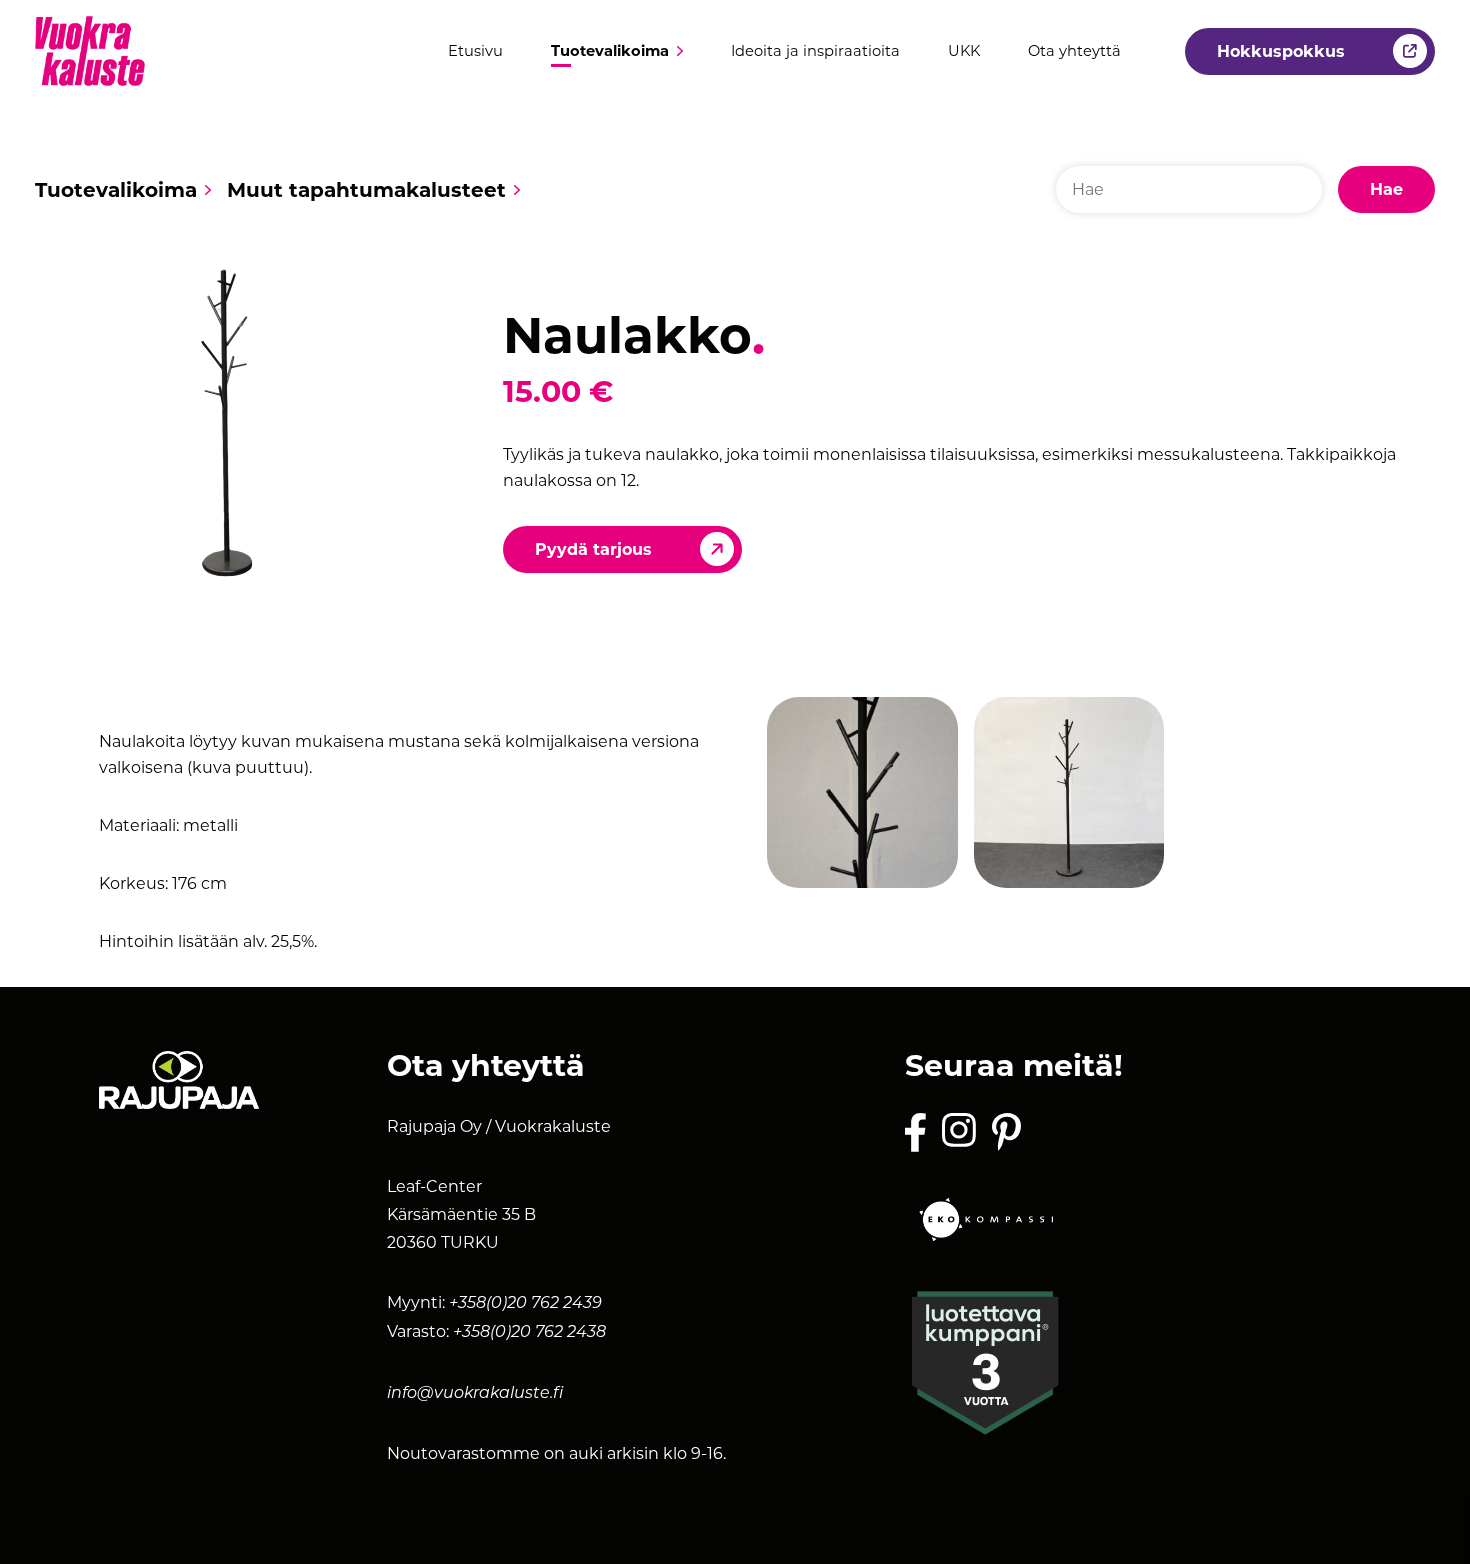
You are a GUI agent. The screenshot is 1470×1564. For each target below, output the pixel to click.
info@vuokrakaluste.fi (475, 1394)
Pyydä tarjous (593, 549)
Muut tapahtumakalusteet (366, 190)
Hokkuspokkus (1281, 51)
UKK (964, 51)
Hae (1386, 189)
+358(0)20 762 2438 (529, 1333)
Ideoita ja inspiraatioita (815, 51)
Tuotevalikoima (610, 51)
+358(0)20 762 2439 (525, 1304)
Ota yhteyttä (1074, 51)
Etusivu (475, 51)
